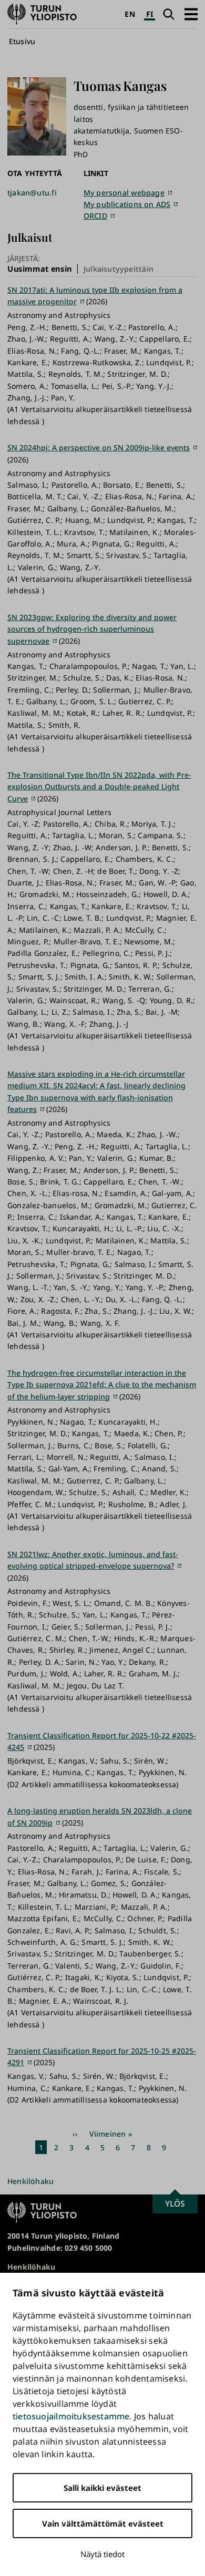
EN (130, 14)
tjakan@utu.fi (32, 193)
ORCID (95, 216)
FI (150, 14)
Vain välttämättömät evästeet (103, 2523)
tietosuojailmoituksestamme (71, 2416)
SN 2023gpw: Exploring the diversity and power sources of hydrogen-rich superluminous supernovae (92, 629)
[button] (191, 14)
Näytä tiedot (102, 2554)
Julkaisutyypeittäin (119, 269)
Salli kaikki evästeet (102, 2488)
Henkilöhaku (30, 2181)
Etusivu (22, 41)
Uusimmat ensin (40, 269)
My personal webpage (124, 193)
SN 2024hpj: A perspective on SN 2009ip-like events (99, 447)
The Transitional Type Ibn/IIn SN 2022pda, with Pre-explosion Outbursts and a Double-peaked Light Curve (99, 787)
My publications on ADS (127, 204)
